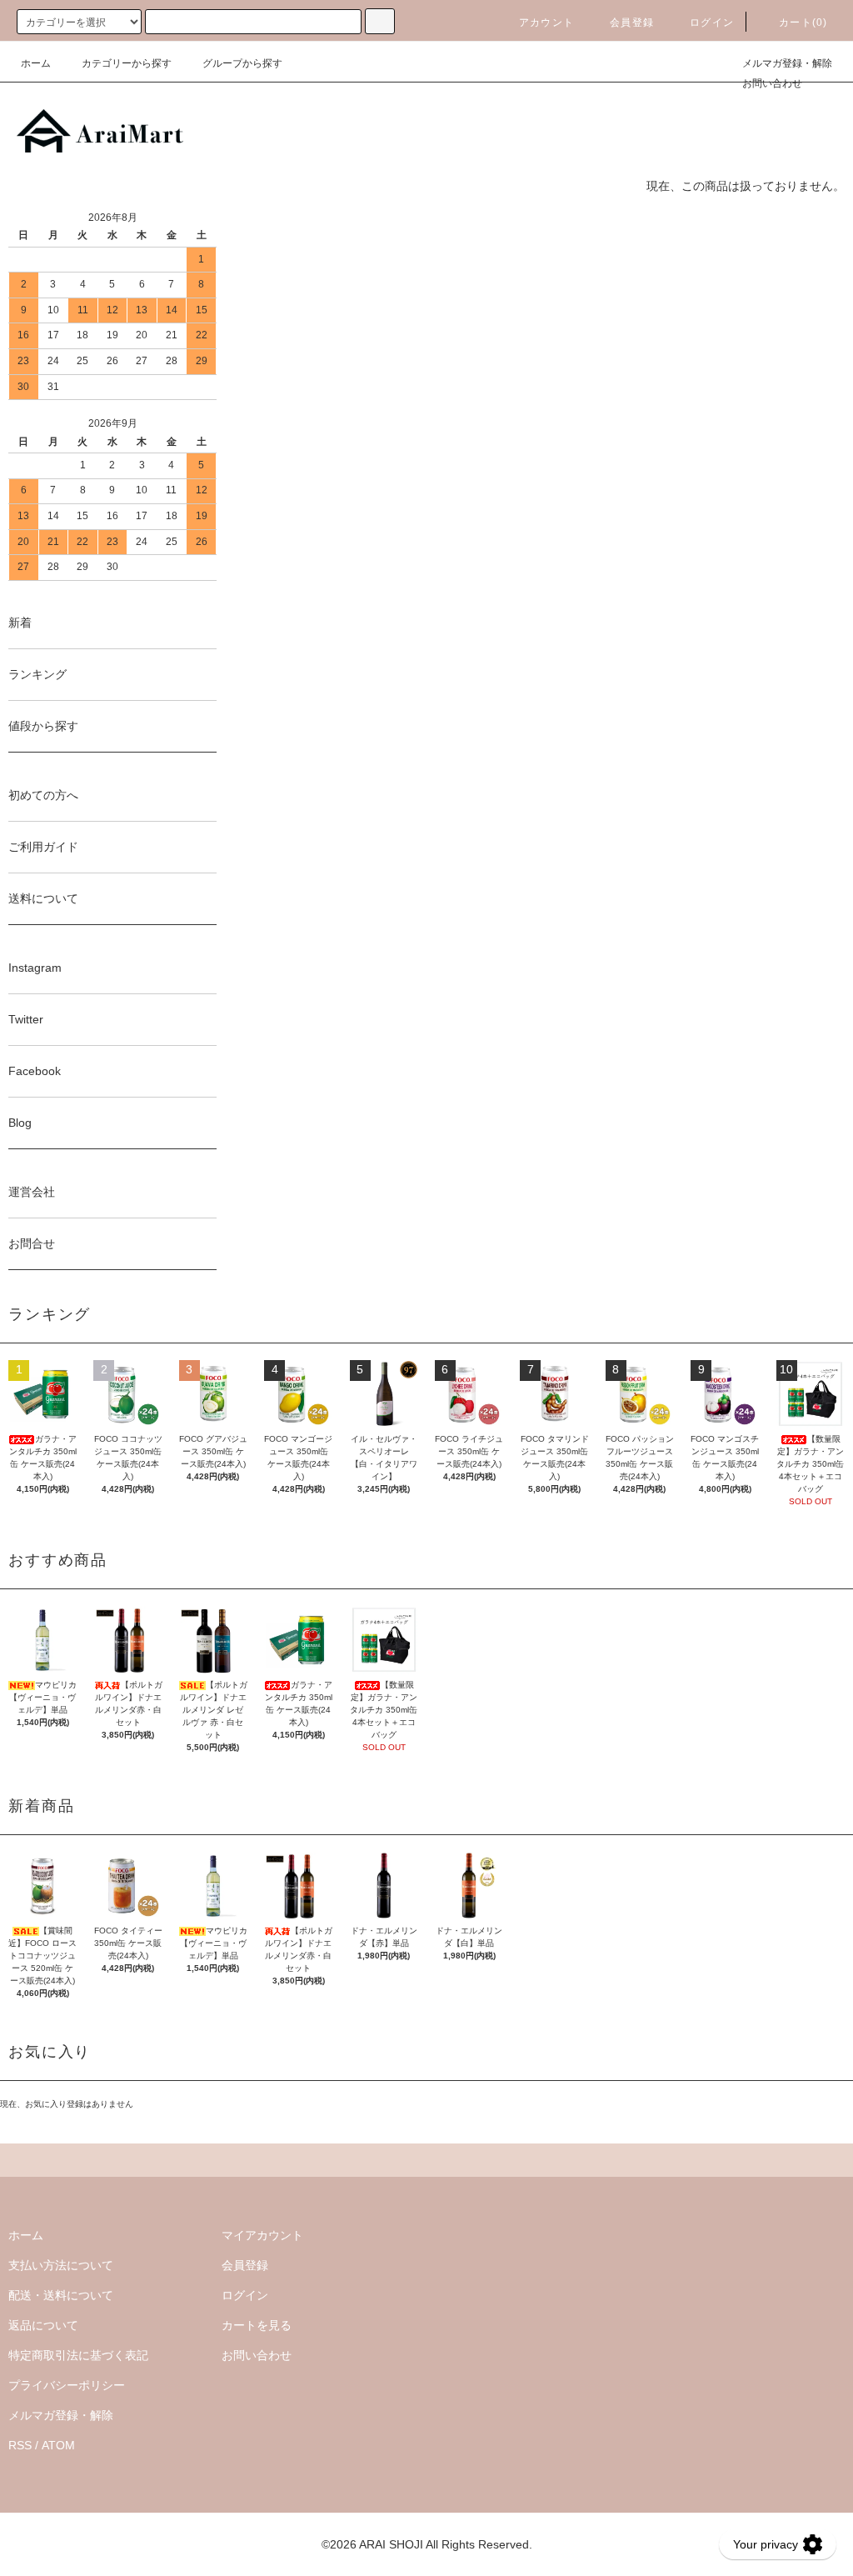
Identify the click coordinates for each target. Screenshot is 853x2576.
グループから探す (242, 63)
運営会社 (32, 1192)
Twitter (26, 1019)
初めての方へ (43, 795)
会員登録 (632, 23)
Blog (20, 1123)
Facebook (35, 1071)
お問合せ (32, 1243)
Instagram (35, 968)
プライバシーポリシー (67, 2385)
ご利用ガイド (43, 847)
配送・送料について (61, 2295)
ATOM (58, 2445)
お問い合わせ (772, 83)
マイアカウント (262, 2235)
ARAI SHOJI (391, 2544)
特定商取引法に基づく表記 (78, 2355)
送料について (43, 898)
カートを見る (257, 2325)
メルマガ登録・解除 (787, 63)
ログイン (712, 23)
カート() (803, 23)
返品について (43, 2325)
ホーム (36, 63)
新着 (20, 623)
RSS (20, 2445)
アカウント (546, 23)
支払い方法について (61, 2265)
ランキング (37, 674)
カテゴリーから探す (127, 63)
